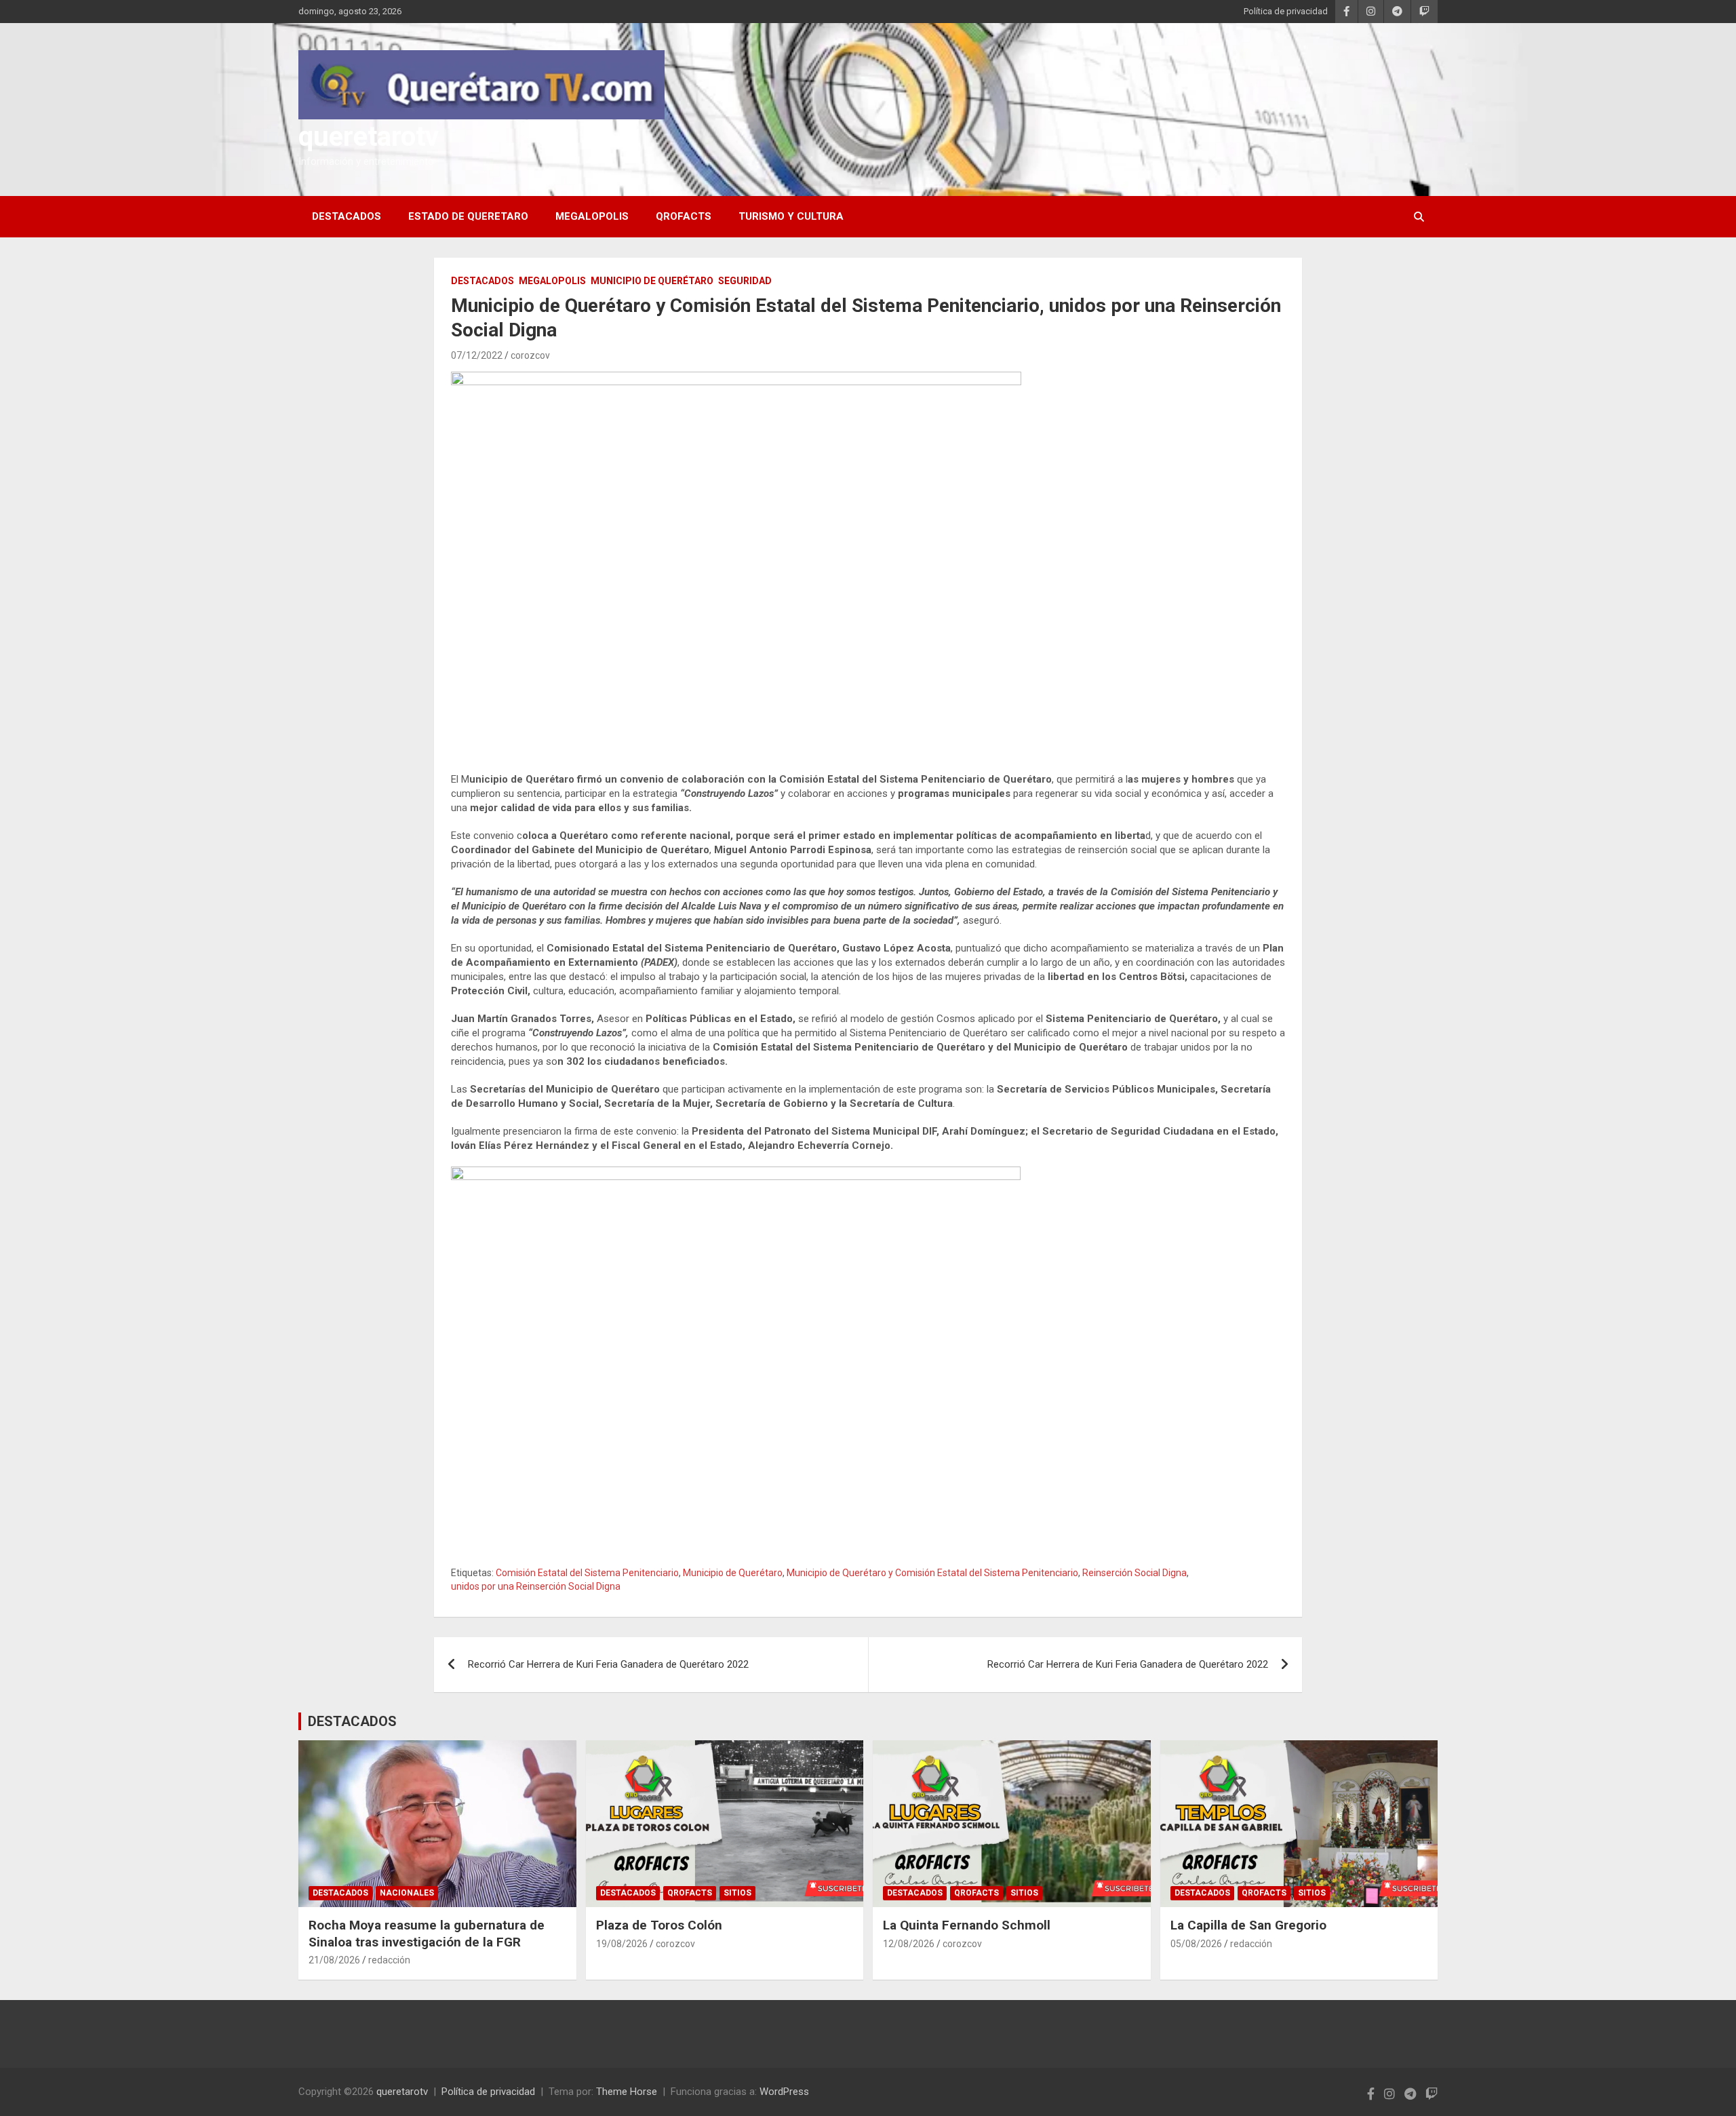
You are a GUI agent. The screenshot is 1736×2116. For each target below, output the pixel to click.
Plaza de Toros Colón (659, 1925)
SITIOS (737, 1893)
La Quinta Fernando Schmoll (967, 1925)
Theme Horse (627, 2092)
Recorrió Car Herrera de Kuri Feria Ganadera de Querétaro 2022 (608, 1664)
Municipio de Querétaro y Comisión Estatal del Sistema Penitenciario (932, 1573)
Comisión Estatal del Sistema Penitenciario (587, 1573)
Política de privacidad (1286, 11)
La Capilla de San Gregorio (1248, 1925)
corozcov (530, 355)
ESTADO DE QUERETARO (468, 216)
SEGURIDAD (745, 281)
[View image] (736, 562)
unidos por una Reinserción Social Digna (536, 1586)
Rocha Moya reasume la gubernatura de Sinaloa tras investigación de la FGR (427, 1934)
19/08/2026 (622, 1944)
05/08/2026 (1196, 1944)
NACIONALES (407, 1893)
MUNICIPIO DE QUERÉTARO (652, 281)
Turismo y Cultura (791, 216)
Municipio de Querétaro (733, 1573)
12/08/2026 (909, 1944)
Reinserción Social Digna (1135, 1573)
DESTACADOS (347, 216)
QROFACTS (684, 216)
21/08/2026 (334, 1960)
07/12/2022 (477, 355)
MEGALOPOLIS (592, 216)
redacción (389, 1960)
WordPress (784, 2092)
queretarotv (369, 137)
